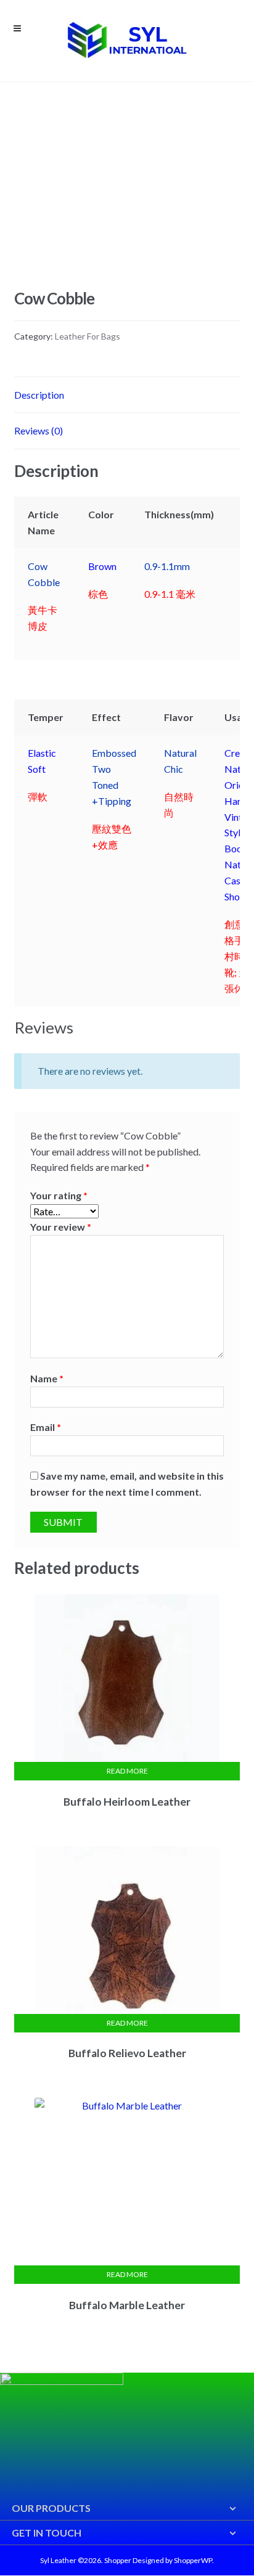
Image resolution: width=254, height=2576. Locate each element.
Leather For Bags (88, 336)
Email (46, 1427)
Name (47, 1378)
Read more (127, 1771)
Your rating (59, 1195)
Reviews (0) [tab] (39, 430)
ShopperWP (193, 2560)
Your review (61, 1227)
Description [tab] (39, 395)
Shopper (118, 2560)
